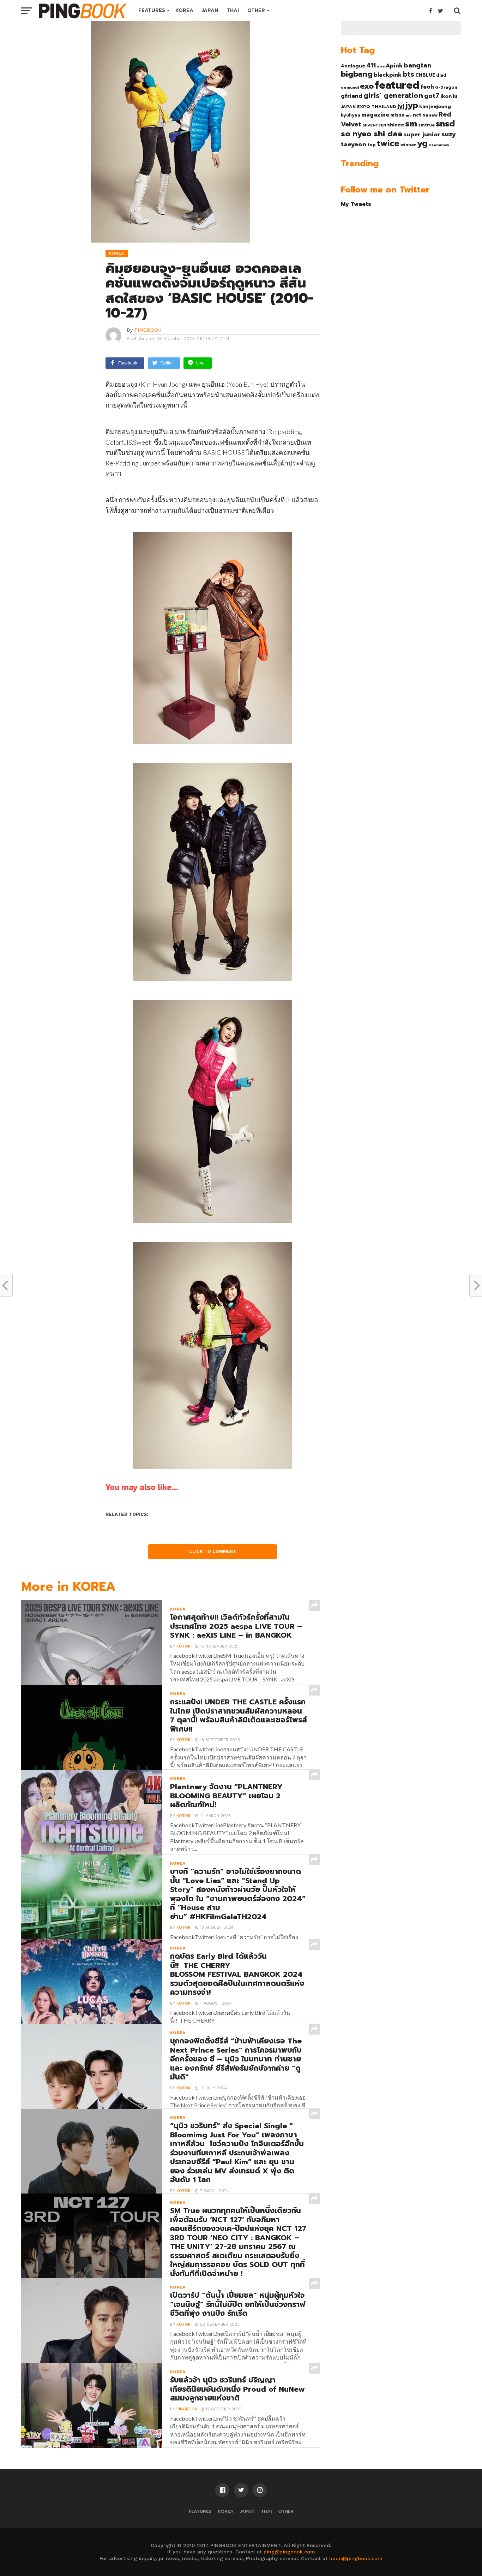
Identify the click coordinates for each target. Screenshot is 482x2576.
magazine (375, 115)
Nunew (430, 115)
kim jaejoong (435, 106)
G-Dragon (446, 87)
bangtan (417, 65)
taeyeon (354, 144)
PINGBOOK (148, 330)
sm (411, 124)
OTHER (256, 10)
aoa (381, 66)
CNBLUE (425, 75)
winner (408, 145)
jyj (401, 106)
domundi (350, 87)
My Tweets (356, 204)
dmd (441, 75)
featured (397, 85)
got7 (432, 96)
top (372, 145)
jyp (412, 105)
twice (388, 143)
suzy (449, 134)
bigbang (357, 74)
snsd (445, 124)
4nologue (353, 66)
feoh (427, 87)
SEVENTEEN (374, 125)
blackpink (388, 75)
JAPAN (210, 10)
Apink (394, 66)
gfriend (352, 96)
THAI (233, 10)
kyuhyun (351, 115)
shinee (396, 125)
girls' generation (393, 96)
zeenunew (439, 145)
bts (408, 74)
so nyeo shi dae (372, 134)
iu (455, 96)
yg (422, 143)
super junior (422, 135)
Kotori (184, 1646)
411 (371, 65)
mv (409, 115)
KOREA (184, 10)
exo (367, 86)
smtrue (426, 125)
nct (417, 115)
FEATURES (152, 10)
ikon (446, 96)
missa (397, 115)
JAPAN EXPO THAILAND (369, 107)
